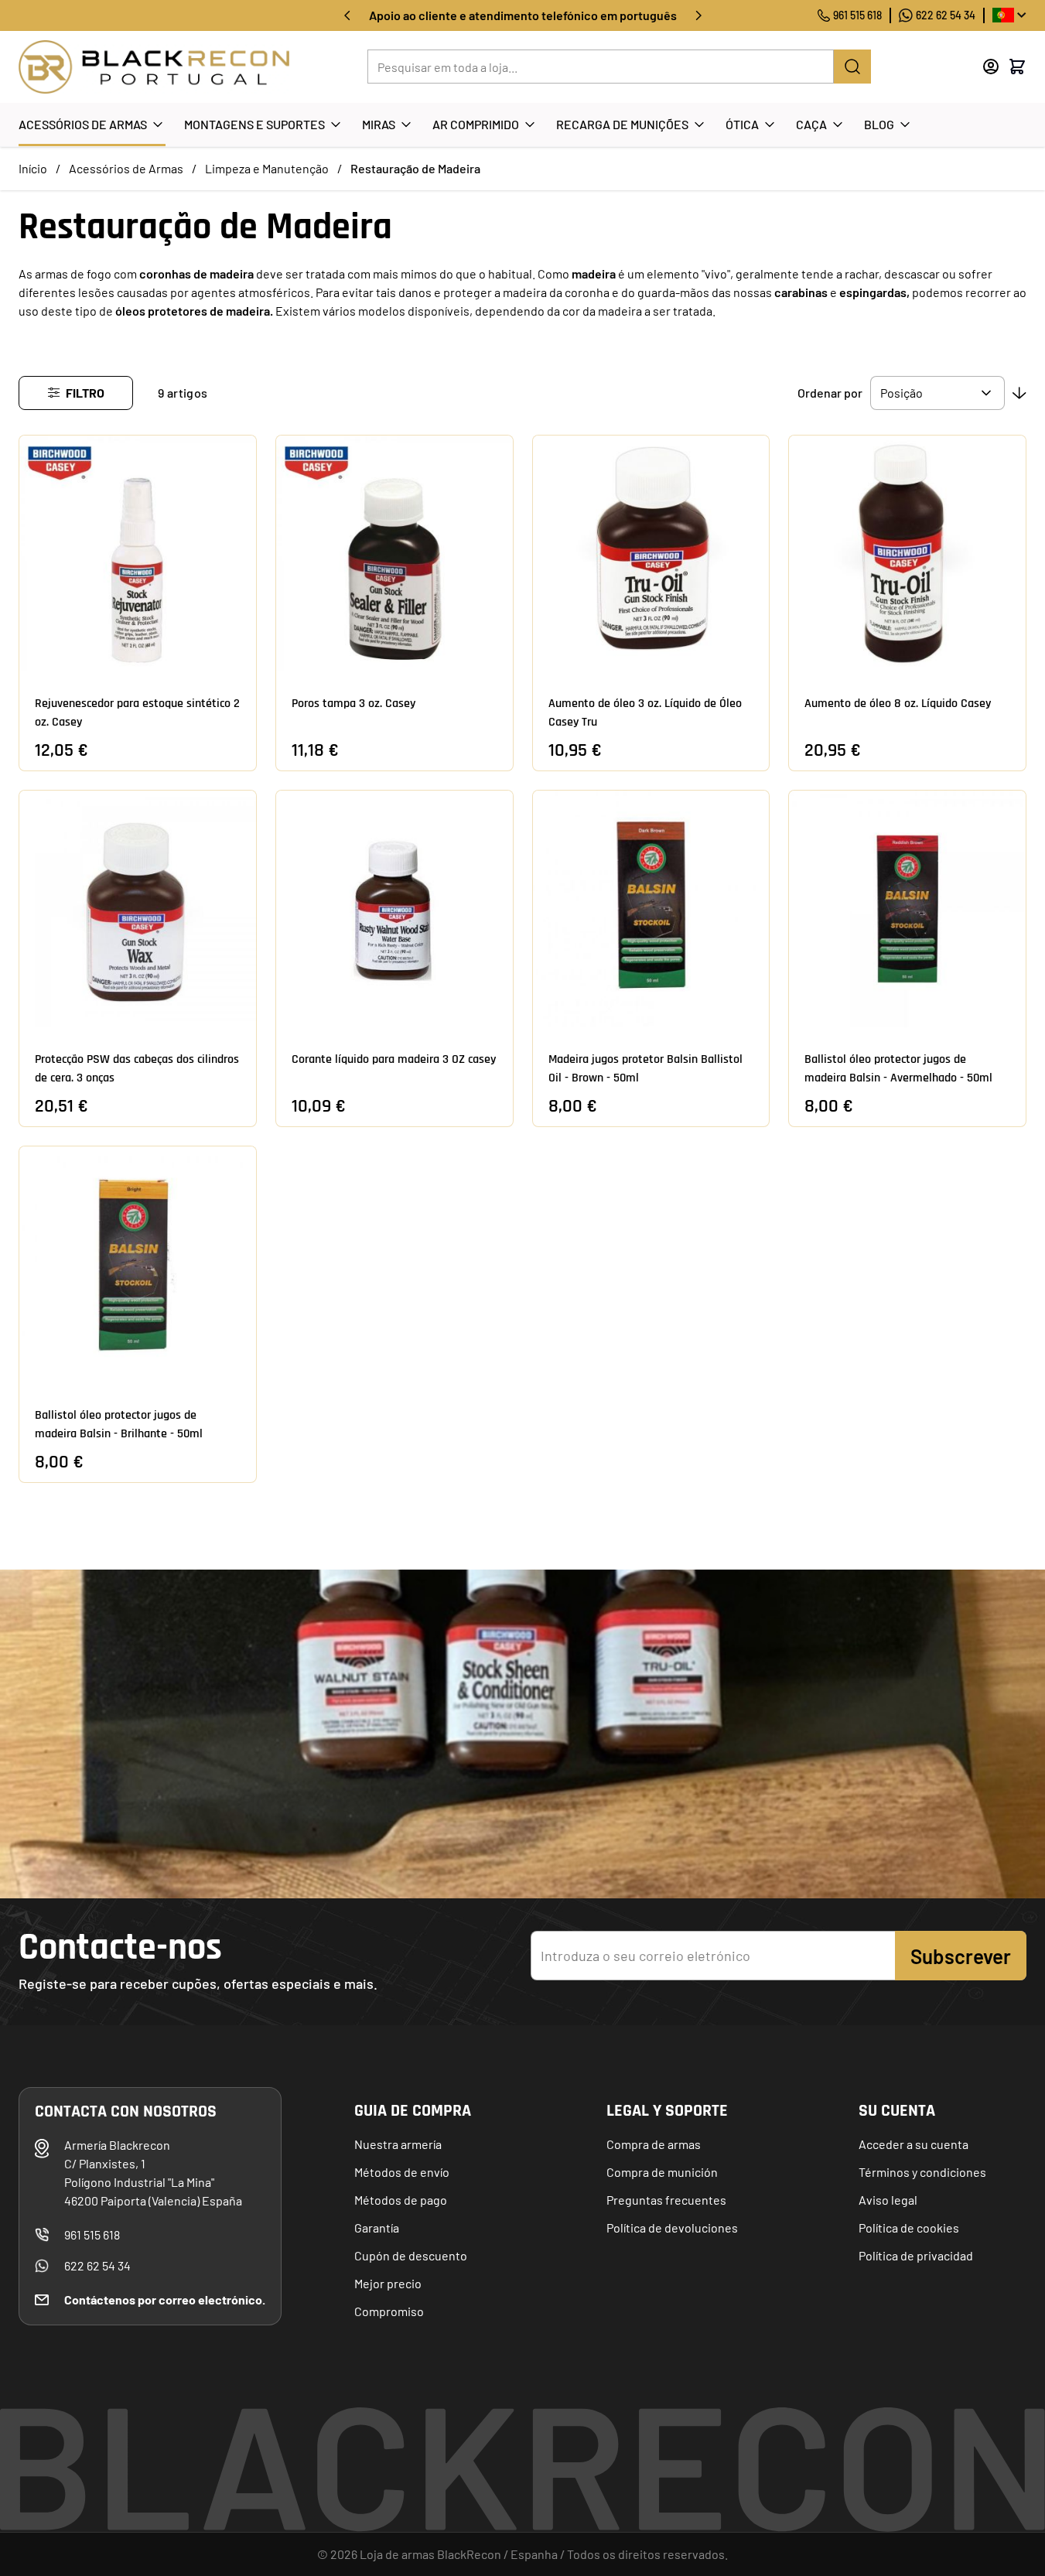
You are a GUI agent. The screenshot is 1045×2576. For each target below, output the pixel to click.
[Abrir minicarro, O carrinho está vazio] (1017, 67)
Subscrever (961, 1956)
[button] (76, 393)
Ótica (742, 124)
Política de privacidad (916, 2255)
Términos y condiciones (922, 2172)
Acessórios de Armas (83, 124)
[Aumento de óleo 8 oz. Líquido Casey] (907, 554)
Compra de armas (654, 2144)
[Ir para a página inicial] (154, 67)
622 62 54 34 (946, 15)
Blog (879, 124)
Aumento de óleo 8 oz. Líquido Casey (898, 704)
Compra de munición (662, 2172)
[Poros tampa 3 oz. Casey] (394, 554)
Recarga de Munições (622, 124)
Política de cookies (909, 2228)
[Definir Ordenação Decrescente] (1019, 393)
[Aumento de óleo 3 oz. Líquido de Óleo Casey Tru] (651, 554)
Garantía (377, 2228)
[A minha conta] (991, 67)
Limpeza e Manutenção (267, 168)
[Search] (852, 67)
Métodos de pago (401, 2200)
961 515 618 (857, 15)
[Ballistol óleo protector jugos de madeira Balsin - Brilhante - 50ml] (138, 1265)
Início (33, 168)
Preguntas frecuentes (666, 2200)
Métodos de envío (402, 2172)
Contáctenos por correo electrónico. (165, 2299)
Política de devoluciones (672, 2228)
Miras (379, 124)
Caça (811, 124)
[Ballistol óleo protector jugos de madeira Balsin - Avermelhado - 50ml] (907, 909)
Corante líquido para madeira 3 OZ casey (394, 1059)
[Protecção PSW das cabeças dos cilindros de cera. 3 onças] (138, 909)
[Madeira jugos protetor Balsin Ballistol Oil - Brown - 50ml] (651, 909)
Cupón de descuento (411, 2255)
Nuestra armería (398, 2144)
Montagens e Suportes (254, 124)
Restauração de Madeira (415, 168)
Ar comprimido (476, 124)
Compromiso (389, 2311)
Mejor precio (388, 2283)
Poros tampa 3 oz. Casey (353, 704)
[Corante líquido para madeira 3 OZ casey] (394, 909)
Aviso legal (888, 2200)
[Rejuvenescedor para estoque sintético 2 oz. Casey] (138, 554)
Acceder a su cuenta (914, 2144)
